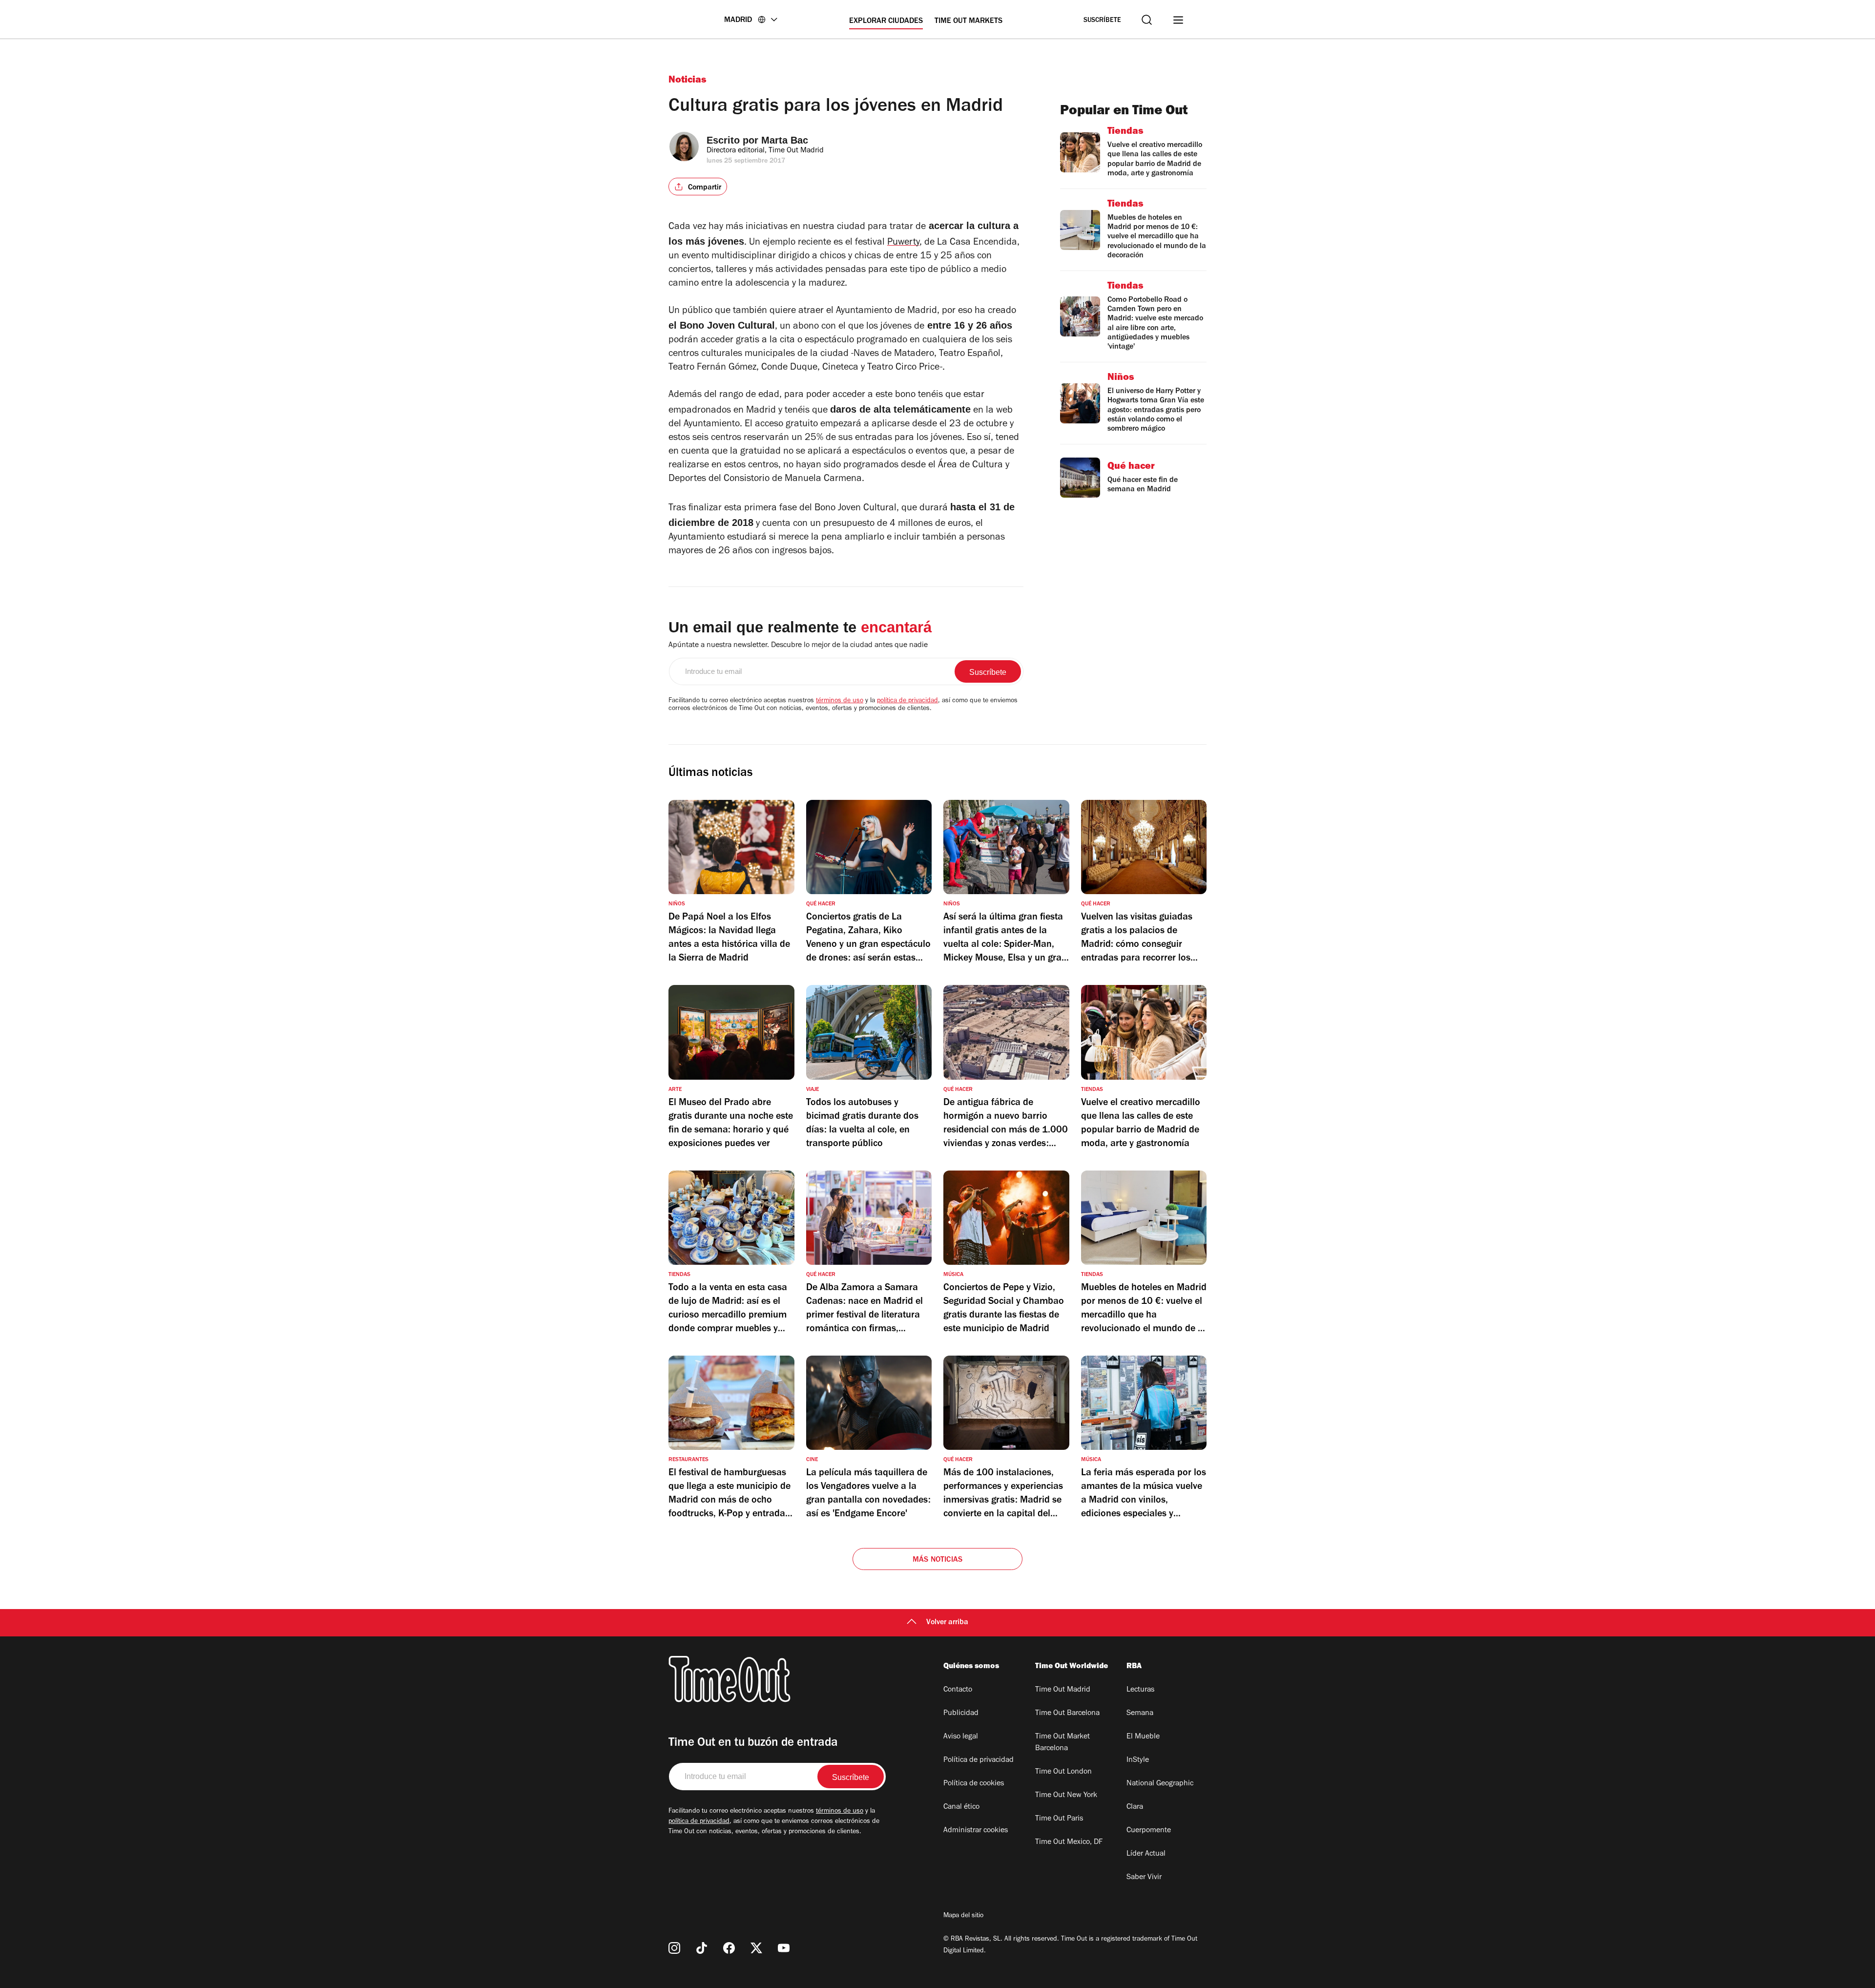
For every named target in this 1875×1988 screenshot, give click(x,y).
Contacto (958, 1690)
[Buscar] (1147, 20)
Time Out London (1063, 1772)
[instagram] (674, 1948)
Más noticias (937, 1560)
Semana (1140, 1714)
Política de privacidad (979, 1760)
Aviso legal (961, 1737)
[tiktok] (702, 1948)
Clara (1135, 1807)
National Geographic (1160, 1784)
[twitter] (756, 1948)
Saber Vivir (1144, 1878)
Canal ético (961, 1807)
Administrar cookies (976, 1831)
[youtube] (784, 1948)
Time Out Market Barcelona (1062, 1743)
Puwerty (903, 243)
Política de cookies (974, 1784)
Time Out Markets (969, 21)
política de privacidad (907, 701)
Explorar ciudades (886, 21)
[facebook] (729, 1948)
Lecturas (1140, 1690)
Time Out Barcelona (1067, 1714)
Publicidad (961, 1714)
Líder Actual (1146, 1854)
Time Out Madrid (1063, 1690)
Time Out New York (1066, 1796)
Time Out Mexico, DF (1069, 1842)
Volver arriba (947, 1623)
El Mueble (1143, 1737)
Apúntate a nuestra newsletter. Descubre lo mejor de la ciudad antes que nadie (798, 646)
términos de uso (840, 701)
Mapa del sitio (963, 1916)
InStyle (1138, 1760)
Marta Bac (785, 140)
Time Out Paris (1059, 1819)
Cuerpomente (1149, 1831)
